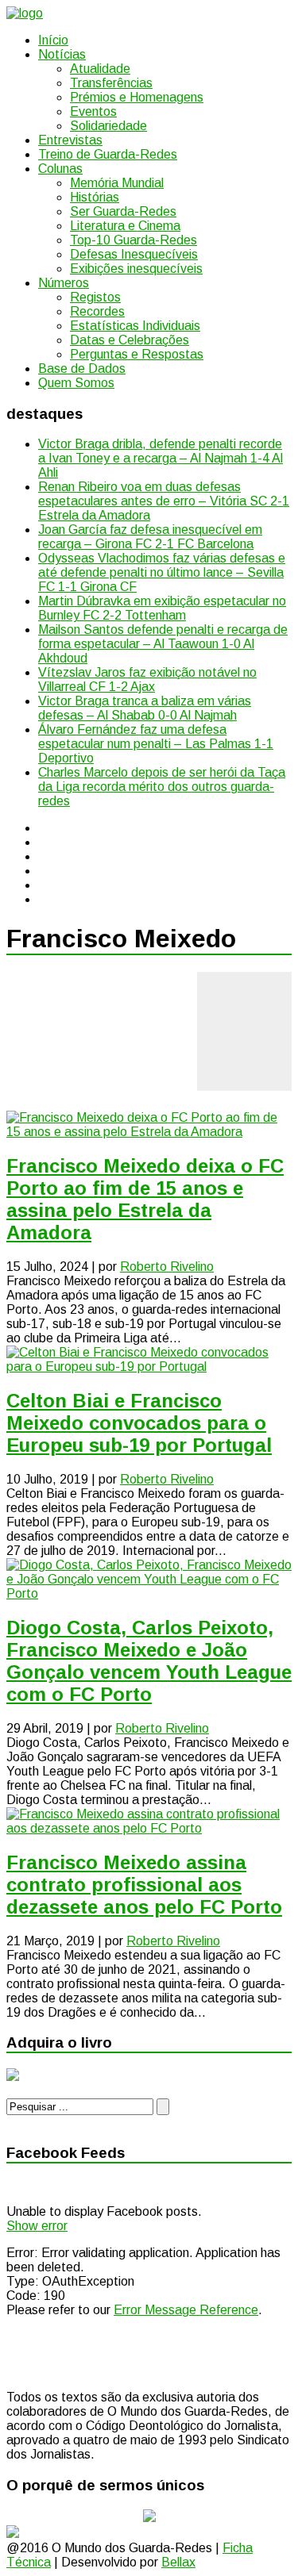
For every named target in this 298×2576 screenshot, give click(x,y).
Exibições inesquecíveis (136, 269)
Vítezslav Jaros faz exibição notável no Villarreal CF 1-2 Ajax (147, 680)
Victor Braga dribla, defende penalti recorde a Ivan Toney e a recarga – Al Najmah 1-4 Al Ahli (161, 458)
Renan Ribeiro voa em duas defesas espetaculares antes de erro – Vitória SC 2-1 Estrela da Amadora (164, 501)
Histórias (95, 197)
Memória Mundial (117, 183)
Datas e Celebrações (130, 340)
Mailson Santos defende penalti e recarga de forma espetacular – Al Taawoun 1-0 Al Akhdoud (163, 644)
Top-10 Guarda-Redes (134, 240)
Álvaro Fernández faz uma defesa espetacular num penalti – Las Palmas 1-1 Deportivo (156, 744)
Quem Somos (76, 383)
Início (53, 40)
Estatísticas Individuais (135, 326)
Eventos (93, 111)
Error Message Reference (186, 2310)
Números (64, 283)
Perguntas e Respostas (137, 354)
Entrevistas (70, 140)
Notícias (62, 54)
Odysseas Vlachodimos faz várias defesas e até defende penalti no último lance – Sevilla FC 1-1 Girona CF (162, 572)
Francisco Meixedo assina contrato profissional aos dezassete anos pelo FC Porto (144, 1885)
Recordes (97, 311)
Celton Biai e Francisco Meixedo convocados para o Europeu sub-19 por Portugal (139, 1423)
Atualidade (100, 69)
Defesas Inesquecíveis (134, 254)
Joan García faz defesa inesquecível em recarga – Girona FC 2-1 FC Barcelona (150, 537)
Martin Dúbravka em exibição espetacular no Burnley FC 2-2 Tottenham (162, 608)
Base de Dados (82, 369)
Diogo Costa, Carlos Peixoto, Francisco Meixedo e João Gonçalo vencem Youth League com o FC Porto (149, 1661)
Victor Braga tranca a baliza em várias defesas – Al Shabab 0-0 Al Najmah (145, 708)
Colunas (60, 169)
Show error (37, 2226)
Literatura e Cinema (125, 226)
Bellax (178, 2562)
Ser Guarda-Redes (123, 211)
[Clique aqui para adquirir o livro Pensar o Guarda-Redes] (13, 2077)
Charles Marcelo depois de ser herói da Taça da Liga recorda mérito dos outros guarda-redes (162, 787)
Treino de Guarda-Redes (108, 154)
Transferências (111, 83)
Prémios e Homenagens (137, 97)
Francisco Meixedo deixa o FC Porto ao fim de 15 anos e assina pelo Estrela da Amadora (145, 1199)
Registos (95, 297)
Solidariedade (108, 126)
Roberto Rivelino (167, 1267)
